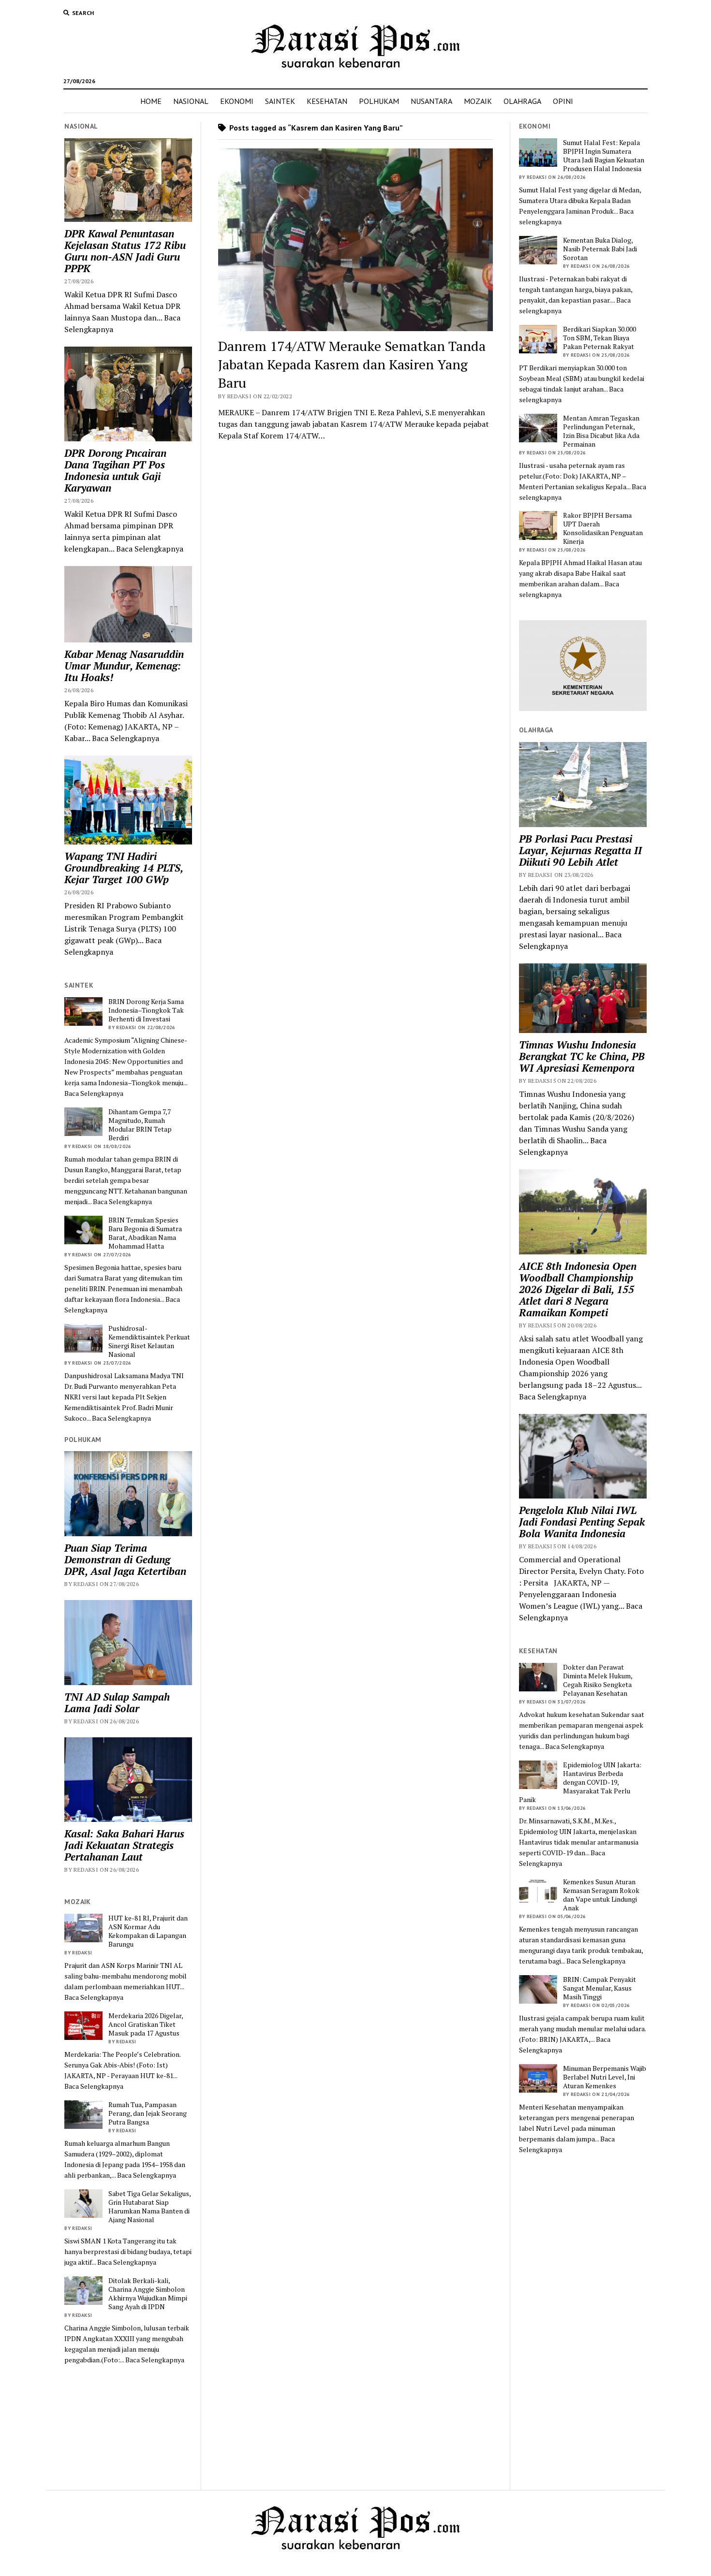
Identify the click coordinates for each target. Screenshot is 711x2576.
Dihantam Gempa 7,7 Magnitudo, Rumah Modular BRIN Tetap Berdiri (140, 1125)
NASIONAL (191, 101)
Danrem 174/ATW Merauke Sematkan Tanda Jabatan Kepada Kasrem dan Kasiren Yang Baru (352, 364)
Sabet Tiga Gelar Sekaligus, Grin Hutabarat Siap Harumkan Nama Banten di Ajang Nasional (149, 2207)
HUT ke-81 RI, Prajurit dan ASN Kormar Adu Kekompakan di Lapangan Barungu (148, 1931)
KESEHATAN (327, 101)
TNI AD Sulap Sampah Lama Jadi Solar (117, 1703)
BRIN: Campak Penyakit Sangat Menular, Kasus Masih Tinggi (600, 1988)
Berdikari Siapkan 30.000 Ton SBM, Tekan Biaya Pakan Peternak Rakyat (600, 338)
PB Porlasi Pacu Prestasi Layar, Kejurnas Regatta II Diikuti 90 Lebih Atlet (580, 850)
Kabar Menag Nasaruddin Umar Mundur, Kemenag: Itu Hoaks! (124, 666)
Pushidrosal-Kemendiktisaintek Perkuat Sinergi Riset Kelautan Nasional (149, 1341)
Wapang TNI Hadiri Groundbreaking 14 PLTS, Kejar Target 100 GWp (124, 868)
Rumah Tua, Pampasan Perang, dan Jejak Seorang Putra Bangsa (148, 2113)
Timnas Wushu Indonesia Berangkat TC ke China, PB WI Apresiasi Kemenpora (582, 1056)
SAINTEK (280, 101)
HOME (151, 101)
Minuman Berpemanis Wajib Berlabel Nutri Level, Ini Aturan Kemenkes (605, 2077)
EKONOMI (237, 101)
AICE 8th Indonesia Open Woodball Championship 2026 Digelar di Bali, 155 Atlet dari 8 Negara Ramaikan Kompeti (578, 1289)
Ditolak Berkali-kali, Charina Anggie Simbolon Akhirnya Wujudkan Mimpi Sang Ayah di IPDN (148, 2294)
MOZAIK (478, 101)
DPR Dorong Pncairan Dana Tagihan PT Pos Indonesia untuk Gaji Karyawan (115, 470)
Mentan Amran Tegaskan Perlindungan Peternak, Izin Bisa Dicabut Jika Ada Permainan (601, 431)
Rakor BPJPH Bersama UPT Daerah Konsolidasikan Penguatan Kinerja (603, 528)
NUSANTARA (431, 101)
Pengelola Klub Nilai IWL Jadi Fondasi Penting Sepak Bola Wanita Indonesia (582, 1522)
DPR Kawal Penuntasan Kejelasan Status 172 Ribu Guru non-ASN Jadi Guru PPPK (125, 251)
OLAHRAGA (522, 101)
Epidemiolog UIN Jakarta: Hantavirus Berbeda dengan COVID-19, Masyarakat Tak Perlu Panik (580, 1782)
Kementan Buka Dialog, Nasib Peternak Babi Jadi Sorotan (600, 249)
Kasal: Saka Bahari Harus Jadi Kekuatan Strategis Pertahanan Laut (124, 1845)
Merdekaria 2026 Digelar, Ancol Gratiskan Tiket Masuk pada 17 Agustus (146, 2024)
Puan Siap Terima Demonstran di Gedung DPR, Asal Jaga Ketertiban (125, 1559)
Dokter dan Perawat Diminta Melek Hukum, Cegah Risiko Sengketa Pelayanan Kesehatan (598, 1680)
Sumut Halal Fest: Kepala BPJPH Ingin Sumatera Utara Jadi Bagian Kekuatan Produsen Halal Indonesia (604, 156)
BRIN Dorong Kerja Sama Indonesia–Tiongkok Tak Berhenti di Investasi (146, 1010)
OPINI (563, 101)
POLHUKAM (379, 101)
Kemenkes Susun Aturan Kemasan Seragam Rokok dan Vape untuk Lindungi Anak (601, 1895)
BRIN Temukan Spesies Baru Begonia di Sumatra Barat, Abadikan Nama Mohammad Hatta (145, 1233)
